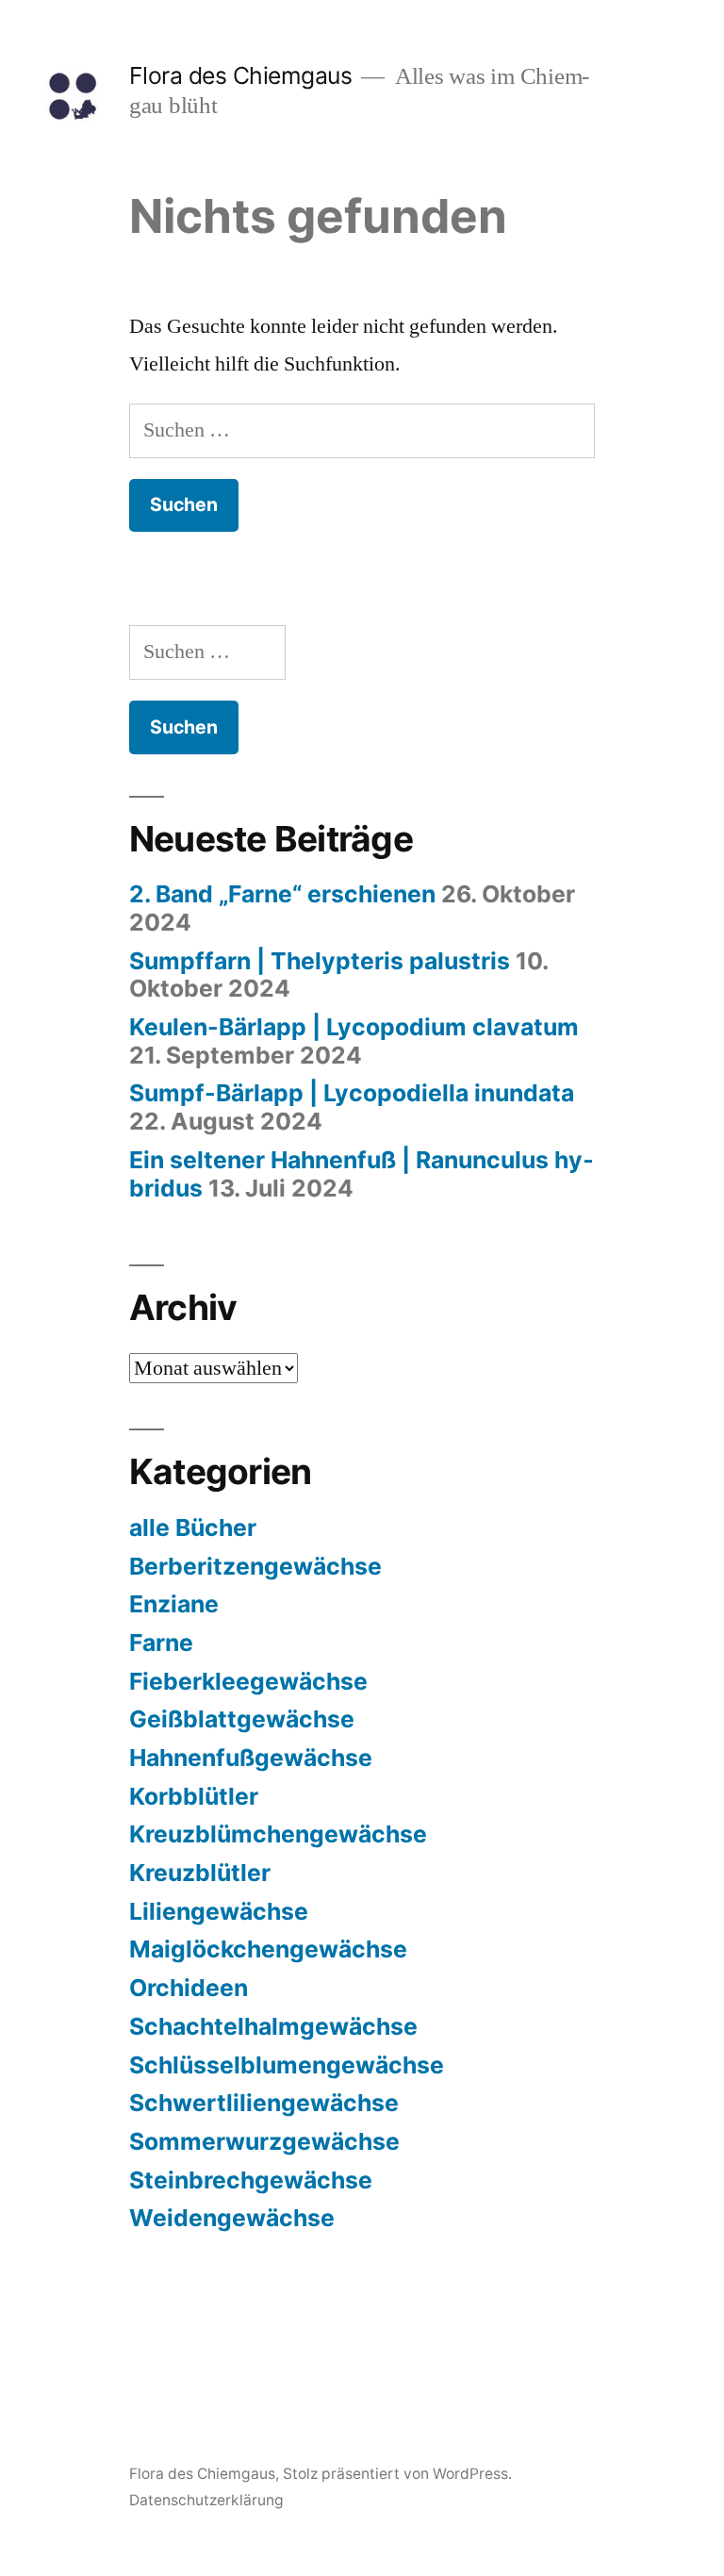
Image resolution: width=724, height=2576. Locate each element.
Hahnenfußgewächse (251, 1758)
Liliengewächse (219, 1911)
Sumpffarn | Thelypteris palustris (320, 961)
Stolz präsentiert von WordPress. (397, 2474)
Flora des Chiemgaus (241, 75)
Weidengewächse (232, 2218)
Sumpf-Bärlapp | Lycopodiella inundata (352, 1093)
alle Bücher (193, 1527)
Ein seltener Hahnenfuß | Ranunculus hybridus (362, 1174)
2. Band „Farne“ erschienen (282, 894)
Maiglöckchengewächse (268, 1949)
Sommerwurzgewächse (264, 2141)
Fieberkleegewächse (248, 1681)
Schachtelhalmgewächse (273, 2026)
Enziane (174, 1604)
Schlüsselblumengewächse (287, 2065)
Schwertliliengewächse (264, 2103)
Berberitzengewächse (255, 1566)
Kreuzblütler (200, 1873)
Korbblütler (194, 1796)
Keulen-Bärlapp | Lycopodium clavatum (354, 1027)
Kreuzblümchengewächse (278, 1834)
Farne (161, 1643)
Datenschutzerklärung (206, 2500)
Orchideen (189, 1988)
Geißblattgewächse (242, 1719)
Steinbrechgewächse (251, 2180)
